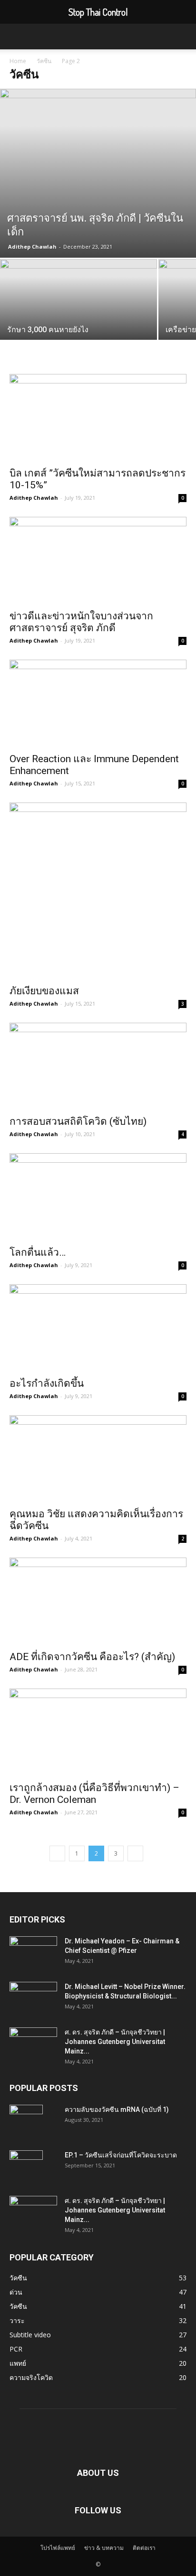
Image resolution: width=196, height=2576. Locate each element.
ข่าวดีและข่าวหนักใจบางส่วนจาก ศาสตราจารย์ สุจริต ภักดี (81, 622)
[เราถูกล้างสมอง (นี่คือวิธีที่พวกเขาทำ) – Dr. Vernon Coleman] (98, 1732)
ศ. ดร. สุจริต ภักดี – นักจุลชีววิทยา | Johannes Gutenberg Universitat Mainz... (115, 2042)
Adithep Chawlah (32, 247)
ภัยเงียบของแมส (44, 991)
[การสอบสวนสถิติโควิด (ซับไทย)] (98, 1066)
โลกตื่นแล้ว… (38, 1252)
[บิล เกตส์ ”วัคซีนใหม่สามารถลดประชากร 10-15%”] (98, 418)
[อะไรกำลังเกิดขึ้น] (98, 1328)
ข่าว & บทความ (104, 2548)
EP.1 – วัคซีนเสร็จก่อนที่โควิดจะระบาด (121, 2155)
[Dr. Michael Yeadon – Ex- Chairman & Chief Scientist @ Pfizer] (33, 1953)
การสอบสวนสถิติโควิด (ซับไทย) (78, 1121)
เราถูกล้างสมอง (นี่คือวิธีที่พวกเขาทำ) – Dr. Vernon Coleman (94, 1794)
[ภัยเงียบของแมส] (98, 891)
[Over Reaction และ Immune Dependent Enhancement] (98, 703)
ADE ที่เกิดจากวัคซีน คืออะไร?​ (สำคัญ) (92, 1657)
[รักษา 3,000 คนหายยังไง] (78, 317)
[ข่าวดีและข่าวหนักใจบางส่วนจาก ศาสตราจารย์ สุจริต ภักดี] (98, 560)
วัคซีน (44, 61)
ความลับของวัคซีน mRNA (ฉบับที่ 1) (117, 2109)
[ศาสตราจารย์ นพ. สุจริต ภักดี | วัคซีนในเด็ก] (98, 173)
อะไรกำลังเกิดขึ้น (47, 1383)
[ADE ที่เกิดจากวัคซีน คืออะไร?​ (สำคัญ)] (98, 1601)
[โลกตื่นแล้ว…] (98, 1197)
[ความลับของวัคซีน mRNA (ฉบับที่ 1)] (26, 2121)
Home (18, 61)
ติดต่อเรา (144, 2548)
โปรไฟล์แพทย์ (58, 2548)
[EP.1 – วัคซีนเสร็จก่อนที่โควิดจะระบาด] (26, 2167)
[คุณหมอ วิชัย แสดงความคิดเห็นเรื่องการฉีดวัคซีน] (98, 1459)
